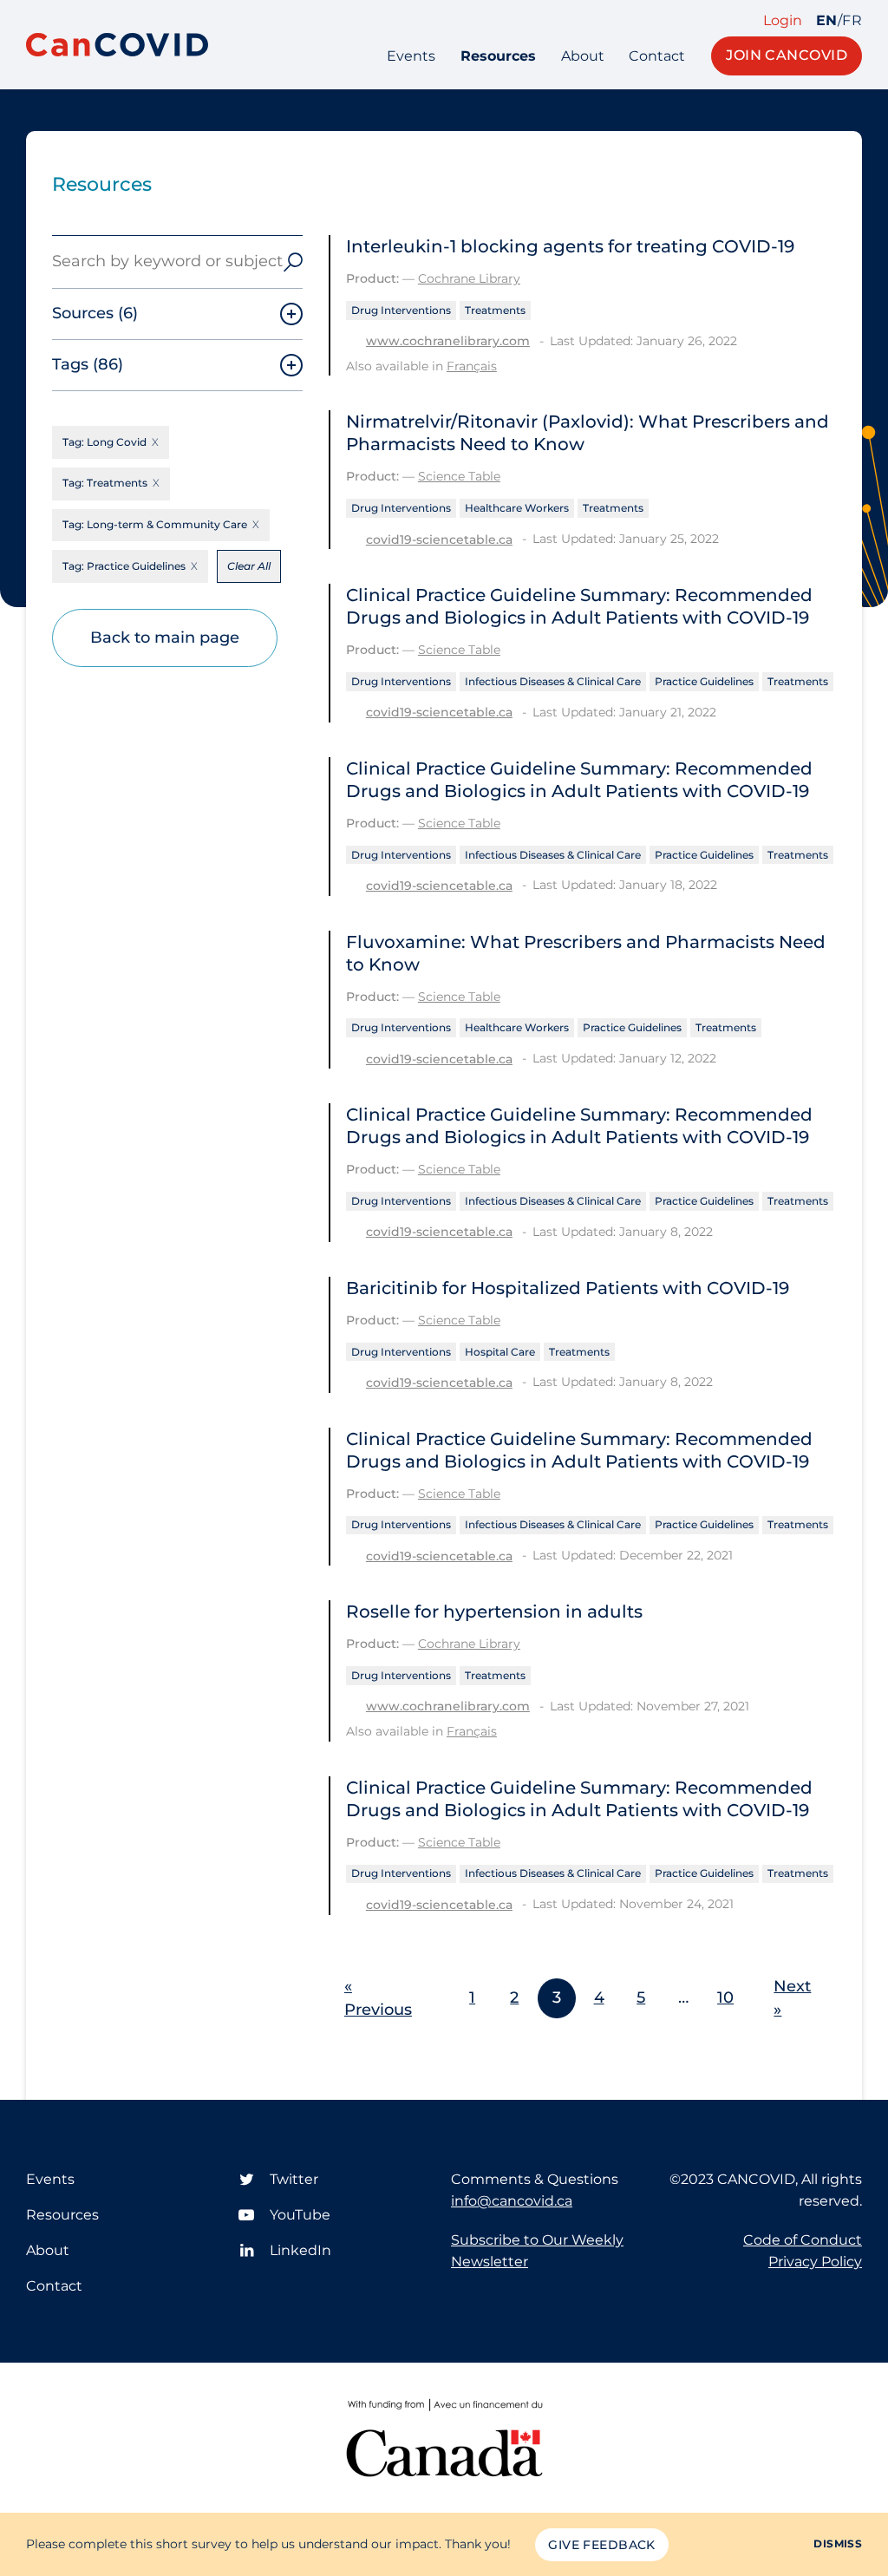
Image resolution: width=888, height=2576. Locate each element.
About (583, 56)
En (827, 21)
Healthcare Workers (517, 508)
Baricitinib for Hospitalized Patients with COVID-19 (568, 1288)
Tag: (104, 442)
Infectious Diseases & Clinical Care (553, 681)
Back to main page (165, 637)
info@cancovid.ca (512, 2201)
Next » (792, 1998)
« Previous (378, 1998)
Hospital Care (500, 1352)
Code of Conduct (803, 2240)
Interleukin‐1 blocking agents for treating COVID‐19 (570, 246)
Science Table (459, 476)
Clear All (249, 566)
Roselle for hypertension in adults (494, 1612)
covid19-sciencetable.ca (439, 539)
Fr (852, 21)
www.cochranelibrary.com (448, 341)
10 (725, 1997)
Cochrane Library (469, 278)
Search (293, 262)
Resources (498, 56)
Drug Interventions (401, 310)
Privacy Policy (815, 2262)
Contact (657, 56)
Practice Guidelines (704, 681)
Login (783, 21)
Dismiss (838, 2543)
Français (472, 366)
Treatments (495, 310)
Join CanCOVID (787, 55)
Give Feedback (601, 2545)
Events (411, 56)
